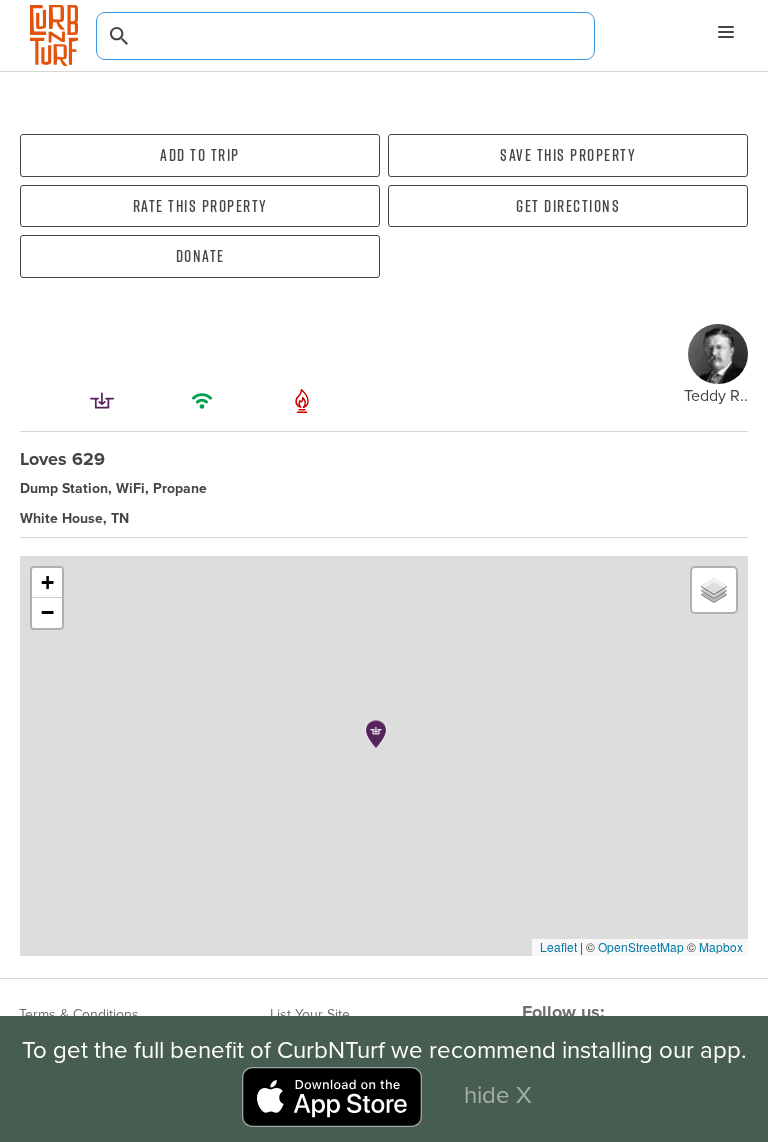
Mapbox (721, 946)
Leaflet (557, 946)
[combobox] (345, 36)
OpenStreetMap (641, 946)
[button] (376, 734)
